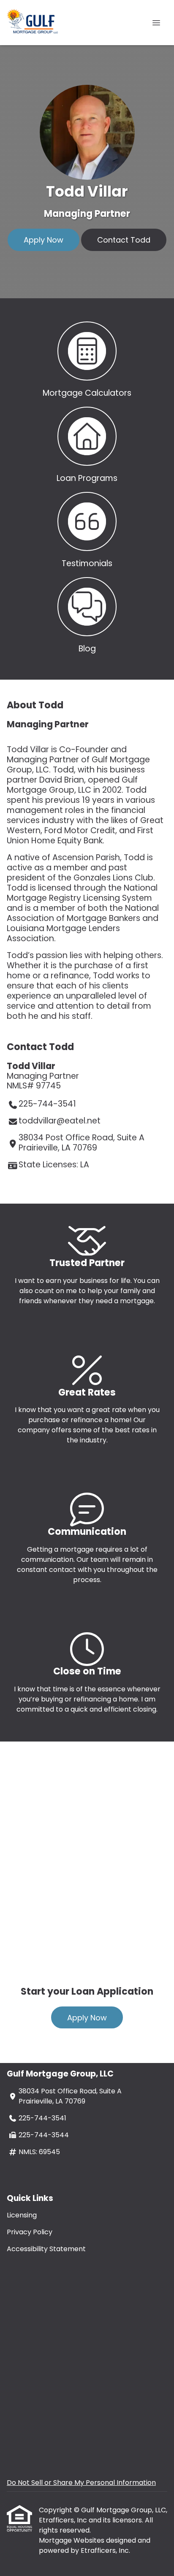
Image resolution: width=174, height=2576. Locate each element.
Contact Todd (124, 240)
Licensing (22, 2215)
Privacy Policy (30, 2232)
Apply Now (43, 240)
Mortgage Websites (72, 2540)
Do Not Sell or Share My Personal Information (81, 2483)
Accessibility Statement (46, 2249)
